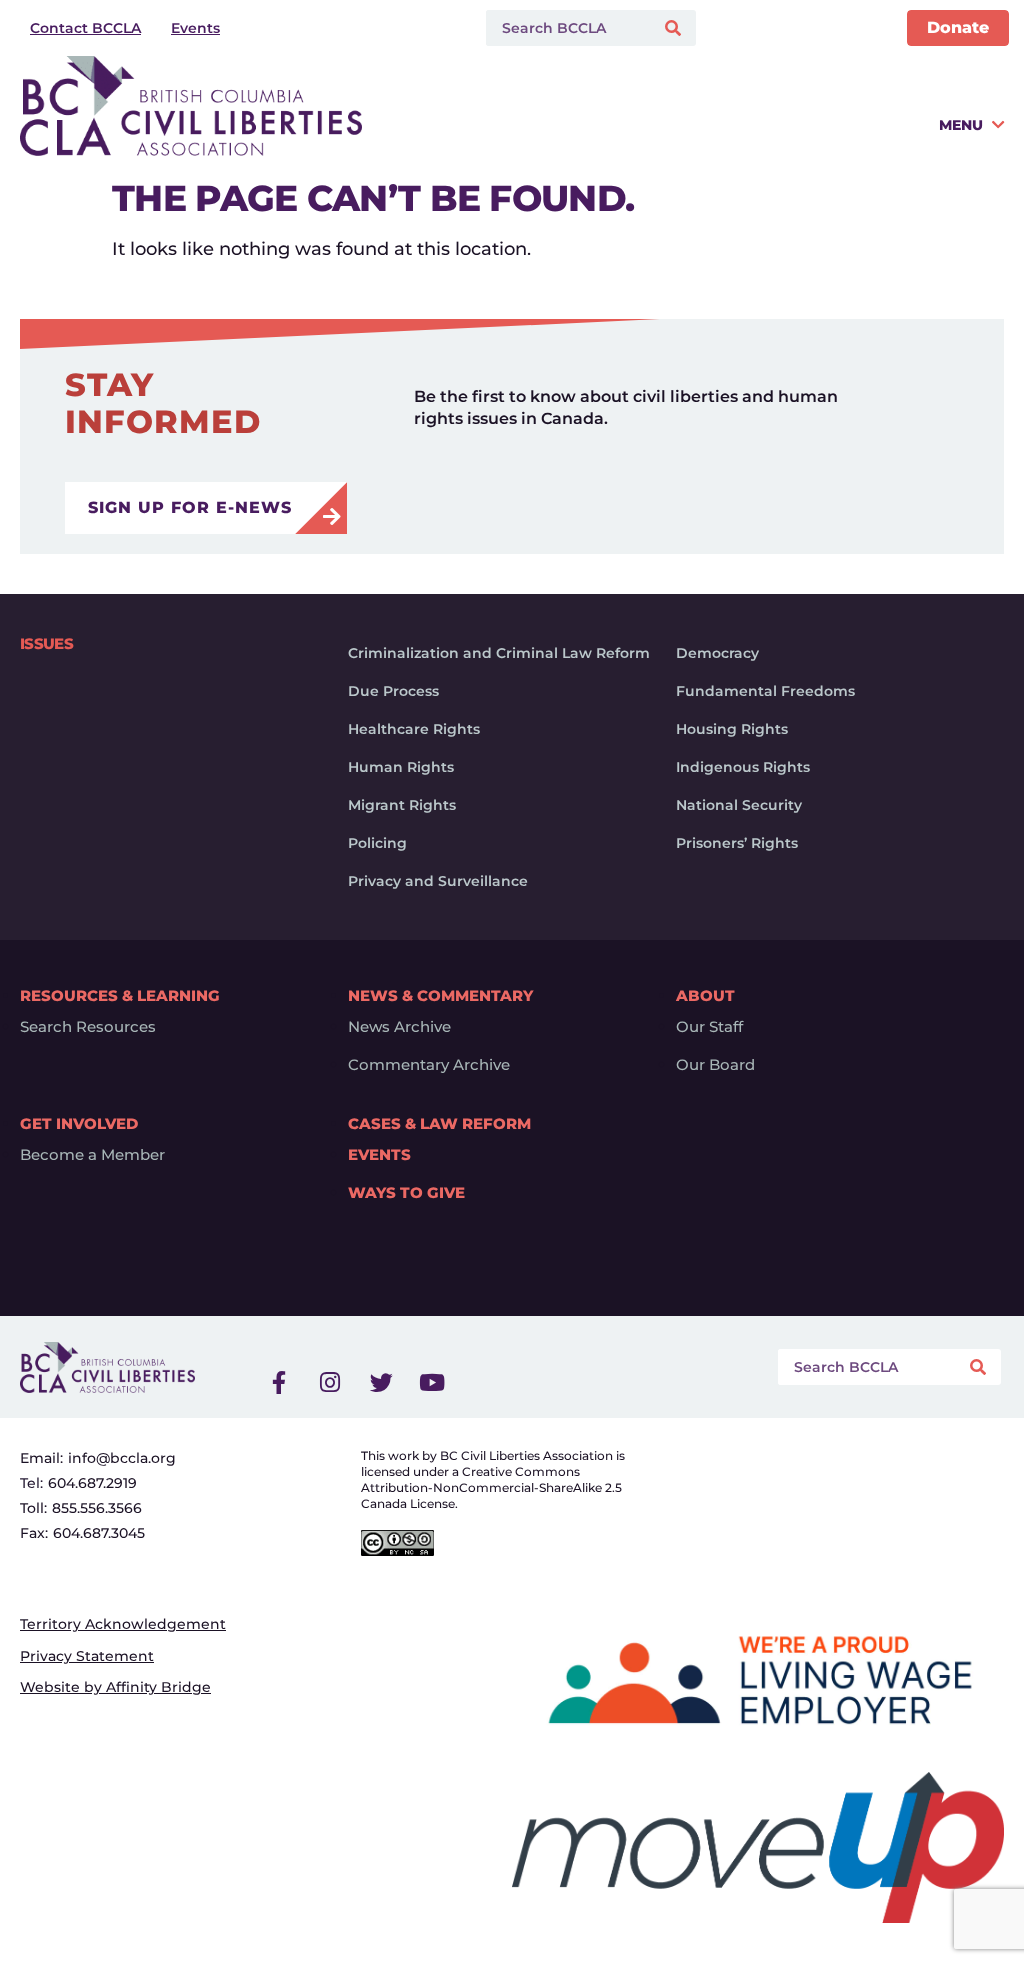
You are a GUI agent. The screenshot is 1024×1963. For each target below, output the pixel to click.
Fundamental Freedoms (765, 691)
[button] (688, 132)
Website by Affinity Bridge (115, 1687)
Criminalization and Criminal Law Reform (499, 653)
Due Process (393, 691)
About (705, 995)
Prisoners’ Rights (737, 843)
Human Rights (401, 767)
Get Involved (79, 1123)
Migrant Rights (402, 805)
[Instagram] (330, 1382)
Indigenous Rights (743, 767)
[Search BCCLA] (565, 28)
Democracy (717, 653)
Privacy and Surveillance (438, 881)
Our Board (715, 1065)
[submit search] (675, 28)
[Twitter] (381, 1382)
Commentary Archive (429, 1065)
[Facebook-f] (279, 1382)
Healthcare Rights (414, 729)
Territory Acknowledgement (123, 1624)
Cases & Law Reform (439, 1123)
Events (379, 1155)
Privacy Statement (87, 1656)
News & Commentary (440, 995)
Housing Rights (732, 729)
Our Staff (709, 1027)
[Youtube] (432, 1382)
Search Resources (88, 1027)
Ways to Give (406, 1193)
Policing (377, 843)
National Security (739, 805)
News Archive (399, 1027)
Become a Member (92, 1155)
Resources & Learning (120, 995)
